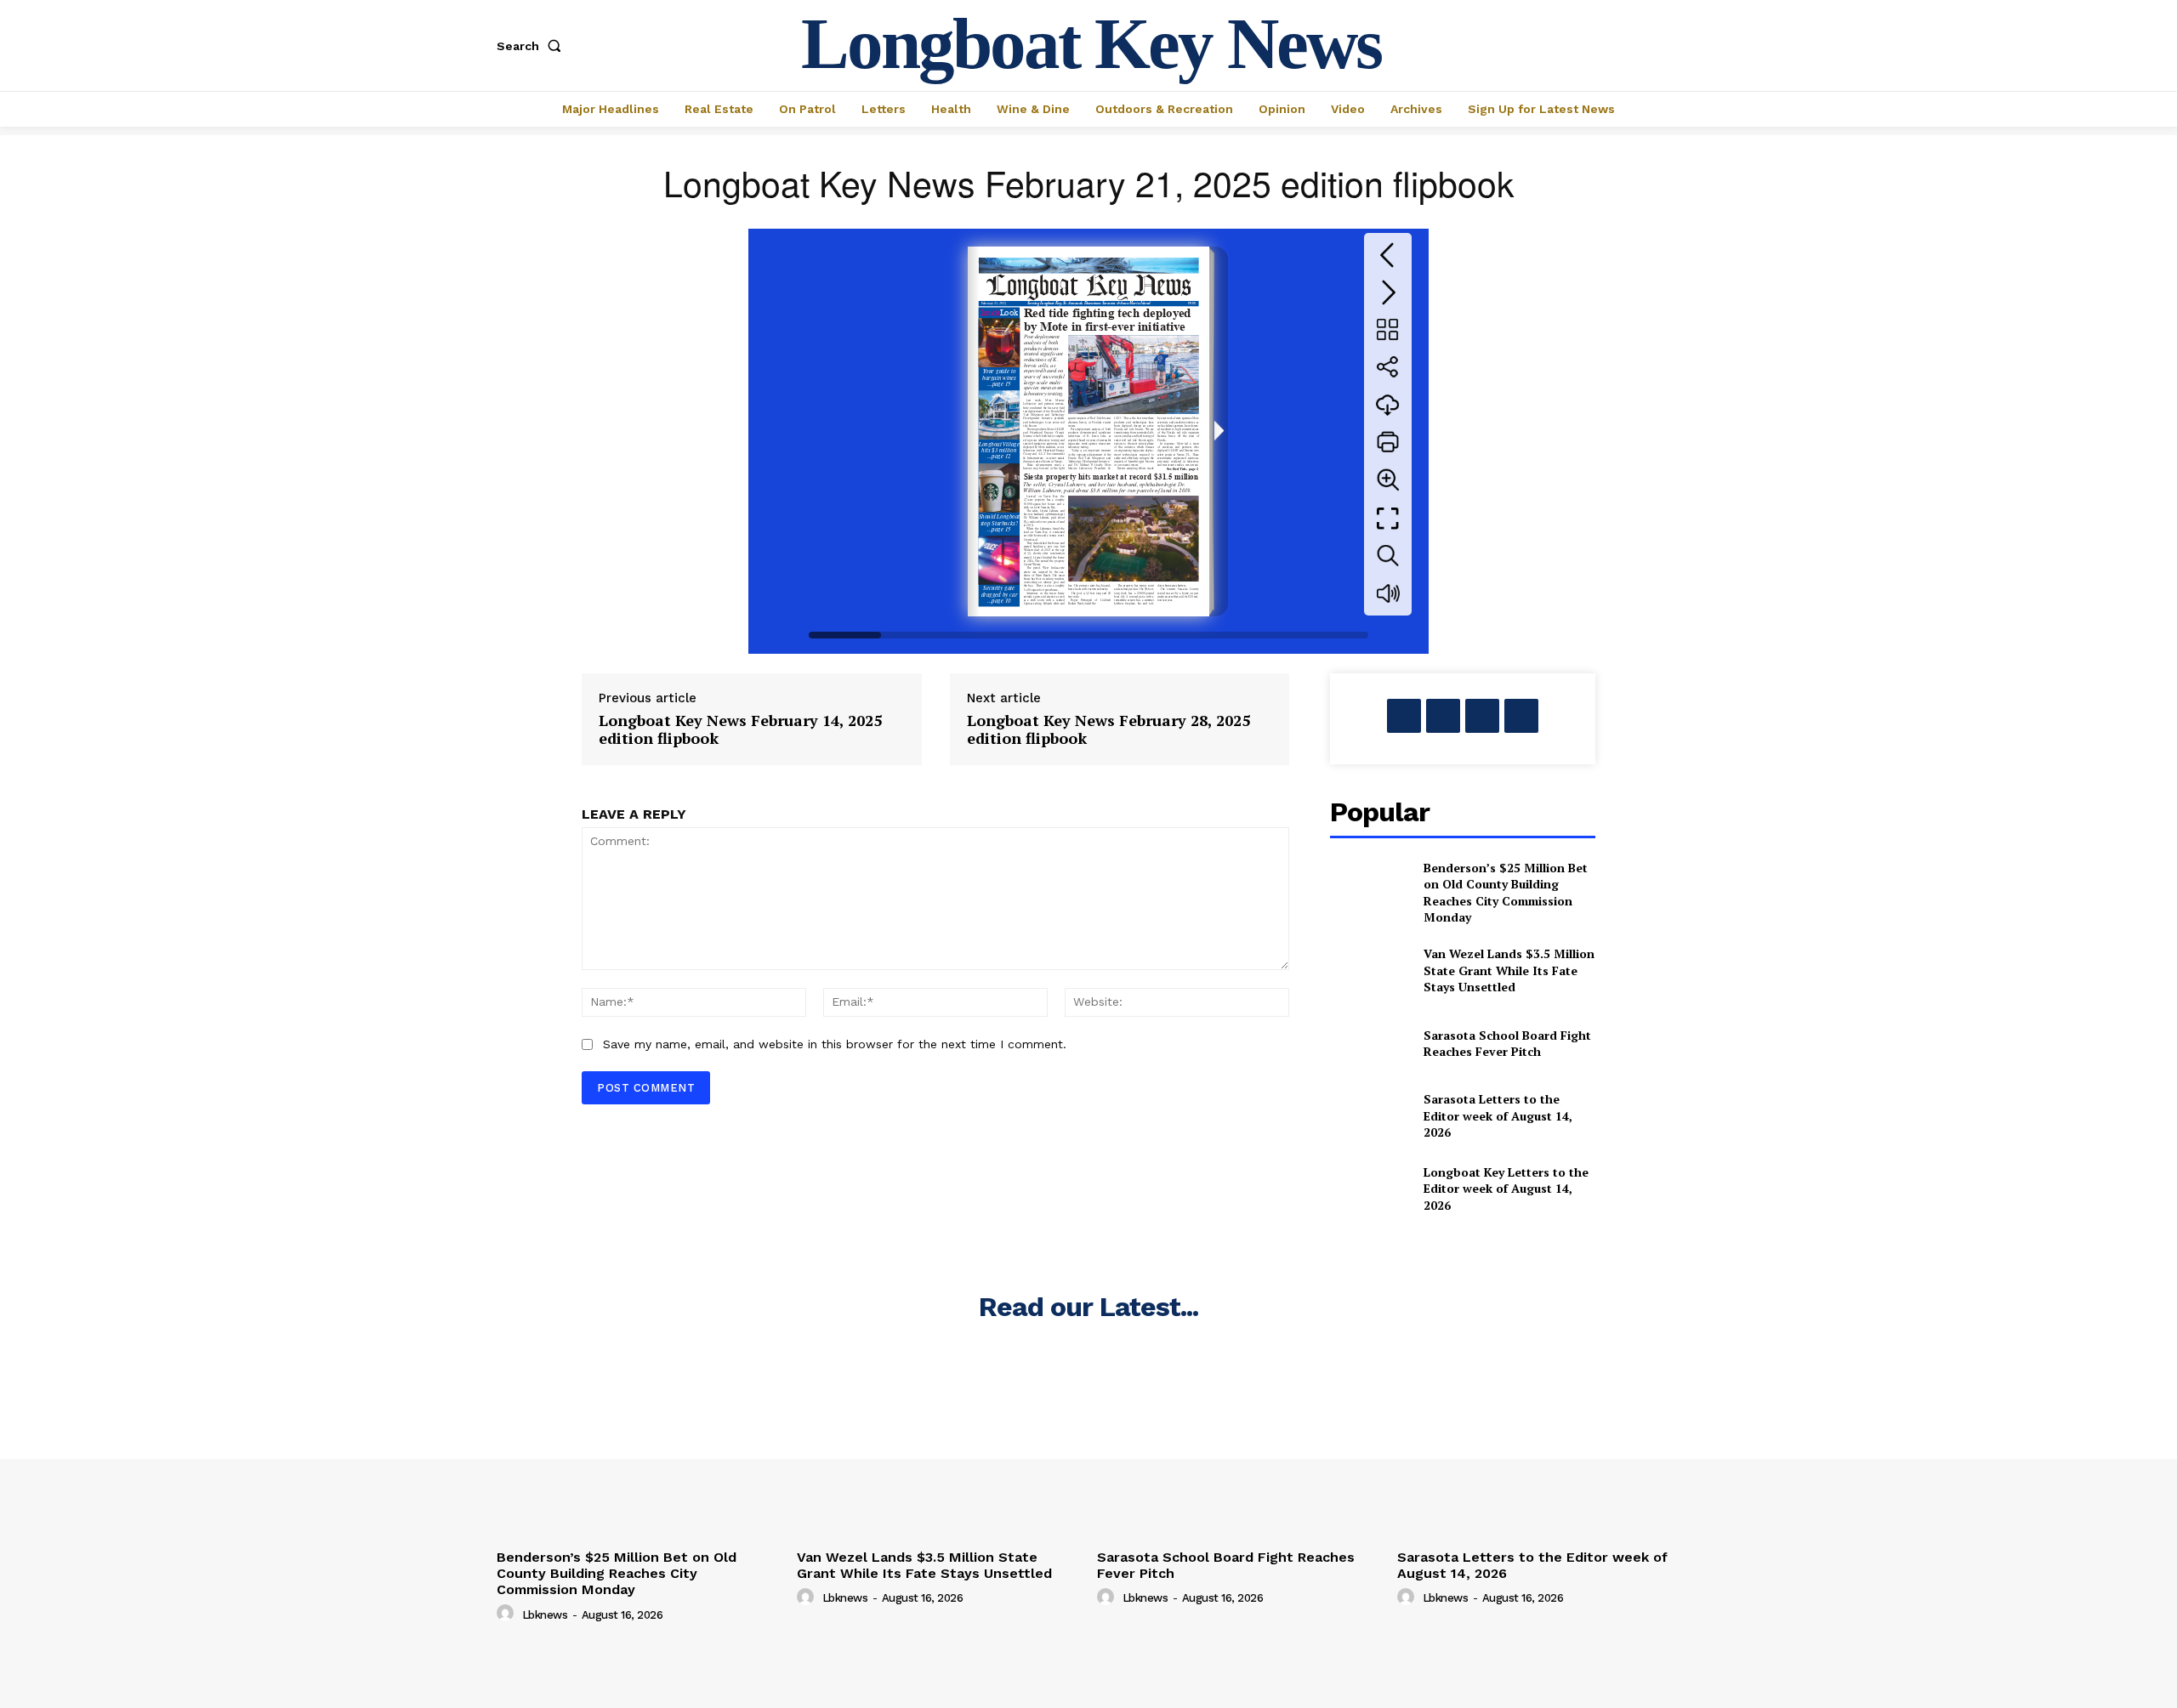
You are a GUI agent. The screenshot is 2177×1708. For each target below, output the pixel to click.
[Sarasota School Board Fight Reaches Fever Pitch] (1370, 1043)
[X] (1443, 716)
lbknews (545, 1615)
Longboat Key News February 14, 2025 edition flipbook (740, 730)
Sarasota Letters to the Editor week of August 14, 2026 (1498, 1115)
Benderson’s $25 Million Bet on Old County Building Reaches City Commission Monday (1506, 893)
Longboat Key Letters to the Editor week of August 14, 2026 (1506, 1189)
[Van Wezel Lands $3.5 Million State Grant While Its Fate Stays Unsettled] (1370, 970)
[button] (532, 46)
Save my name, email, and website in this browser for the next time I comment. (835, 1044)
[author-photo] (508, 1614)
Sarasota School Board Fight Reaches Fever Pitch (1507, 1044)
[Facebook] (1404, 716)
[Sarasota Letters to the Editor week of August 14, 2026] (1370, 1116)
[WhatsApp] (1521, 716)
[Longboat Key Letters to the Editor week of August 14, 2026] (1370, 1188)
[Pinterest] (1482, 716)
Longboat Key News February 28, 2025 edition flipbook (1108, 730)
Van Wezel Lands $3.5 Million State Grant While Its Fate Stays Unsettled (1509, 970)
